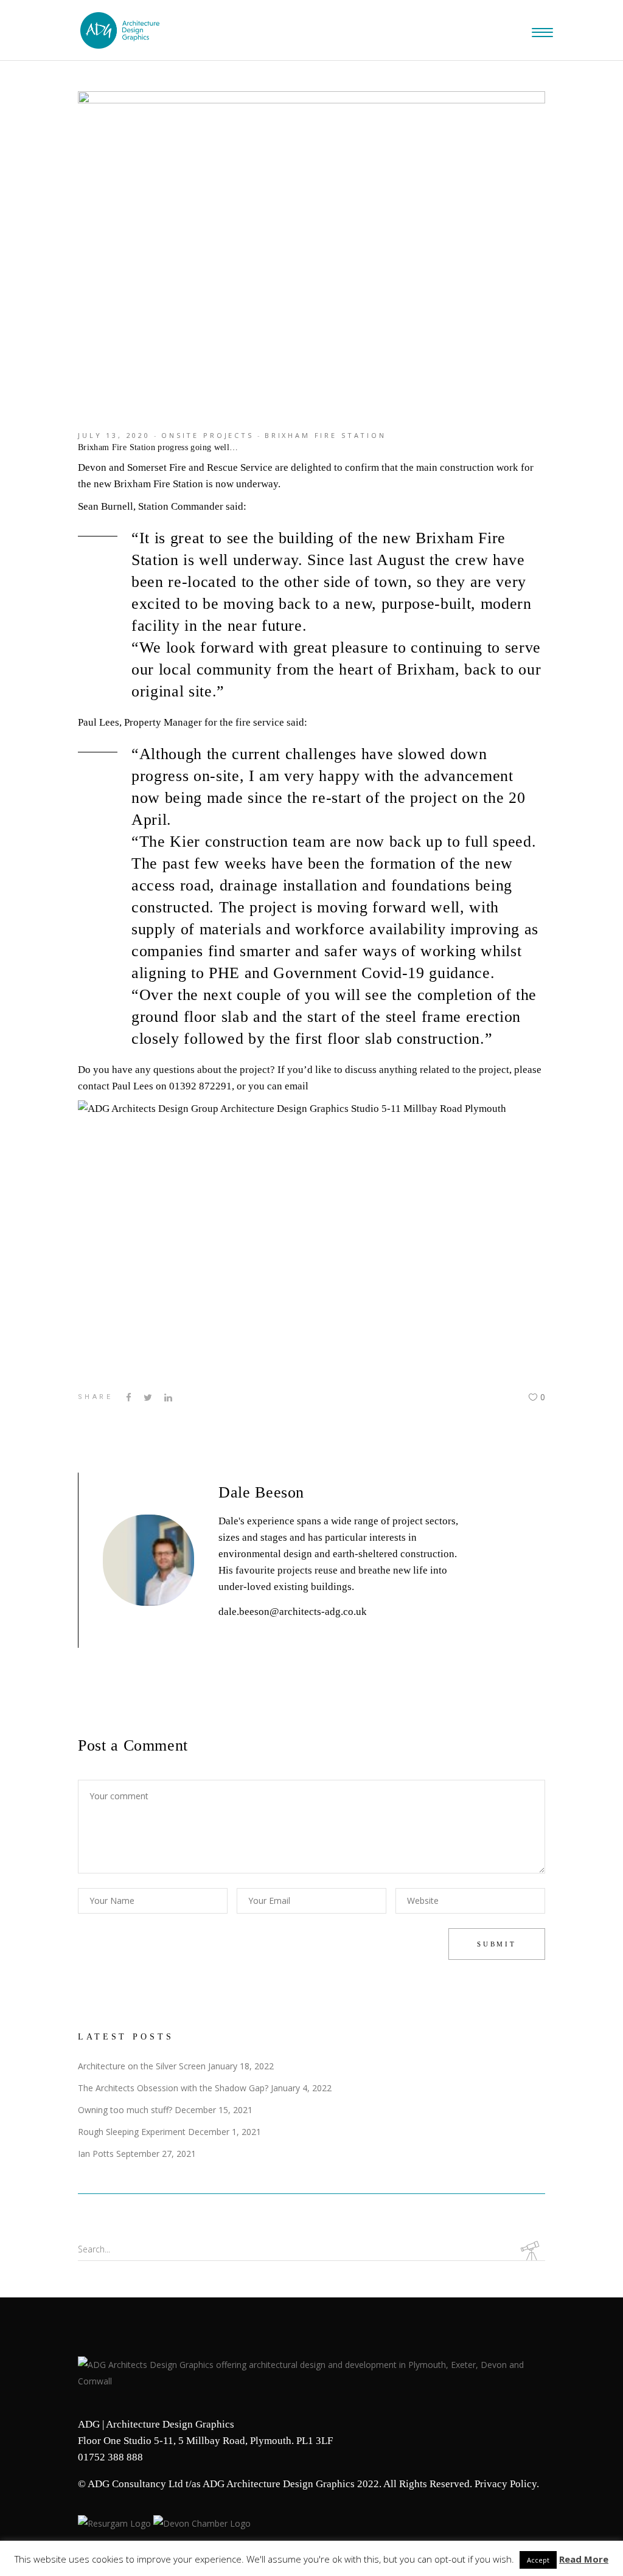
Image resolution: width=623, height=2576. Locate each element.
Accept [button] (538, 2560)
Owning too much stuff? (125, 2110)
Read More (584, 2559)
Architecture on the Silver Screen (142, 2066)
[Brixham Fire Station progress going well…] (148, 1560)
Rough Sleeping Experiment (132, 2132)
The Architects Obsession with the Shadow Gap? (173, 2088)
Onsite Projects (207, 435)
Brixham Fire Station (325, 435)
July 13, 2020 (114, 435)
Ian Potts (96, 2154)
